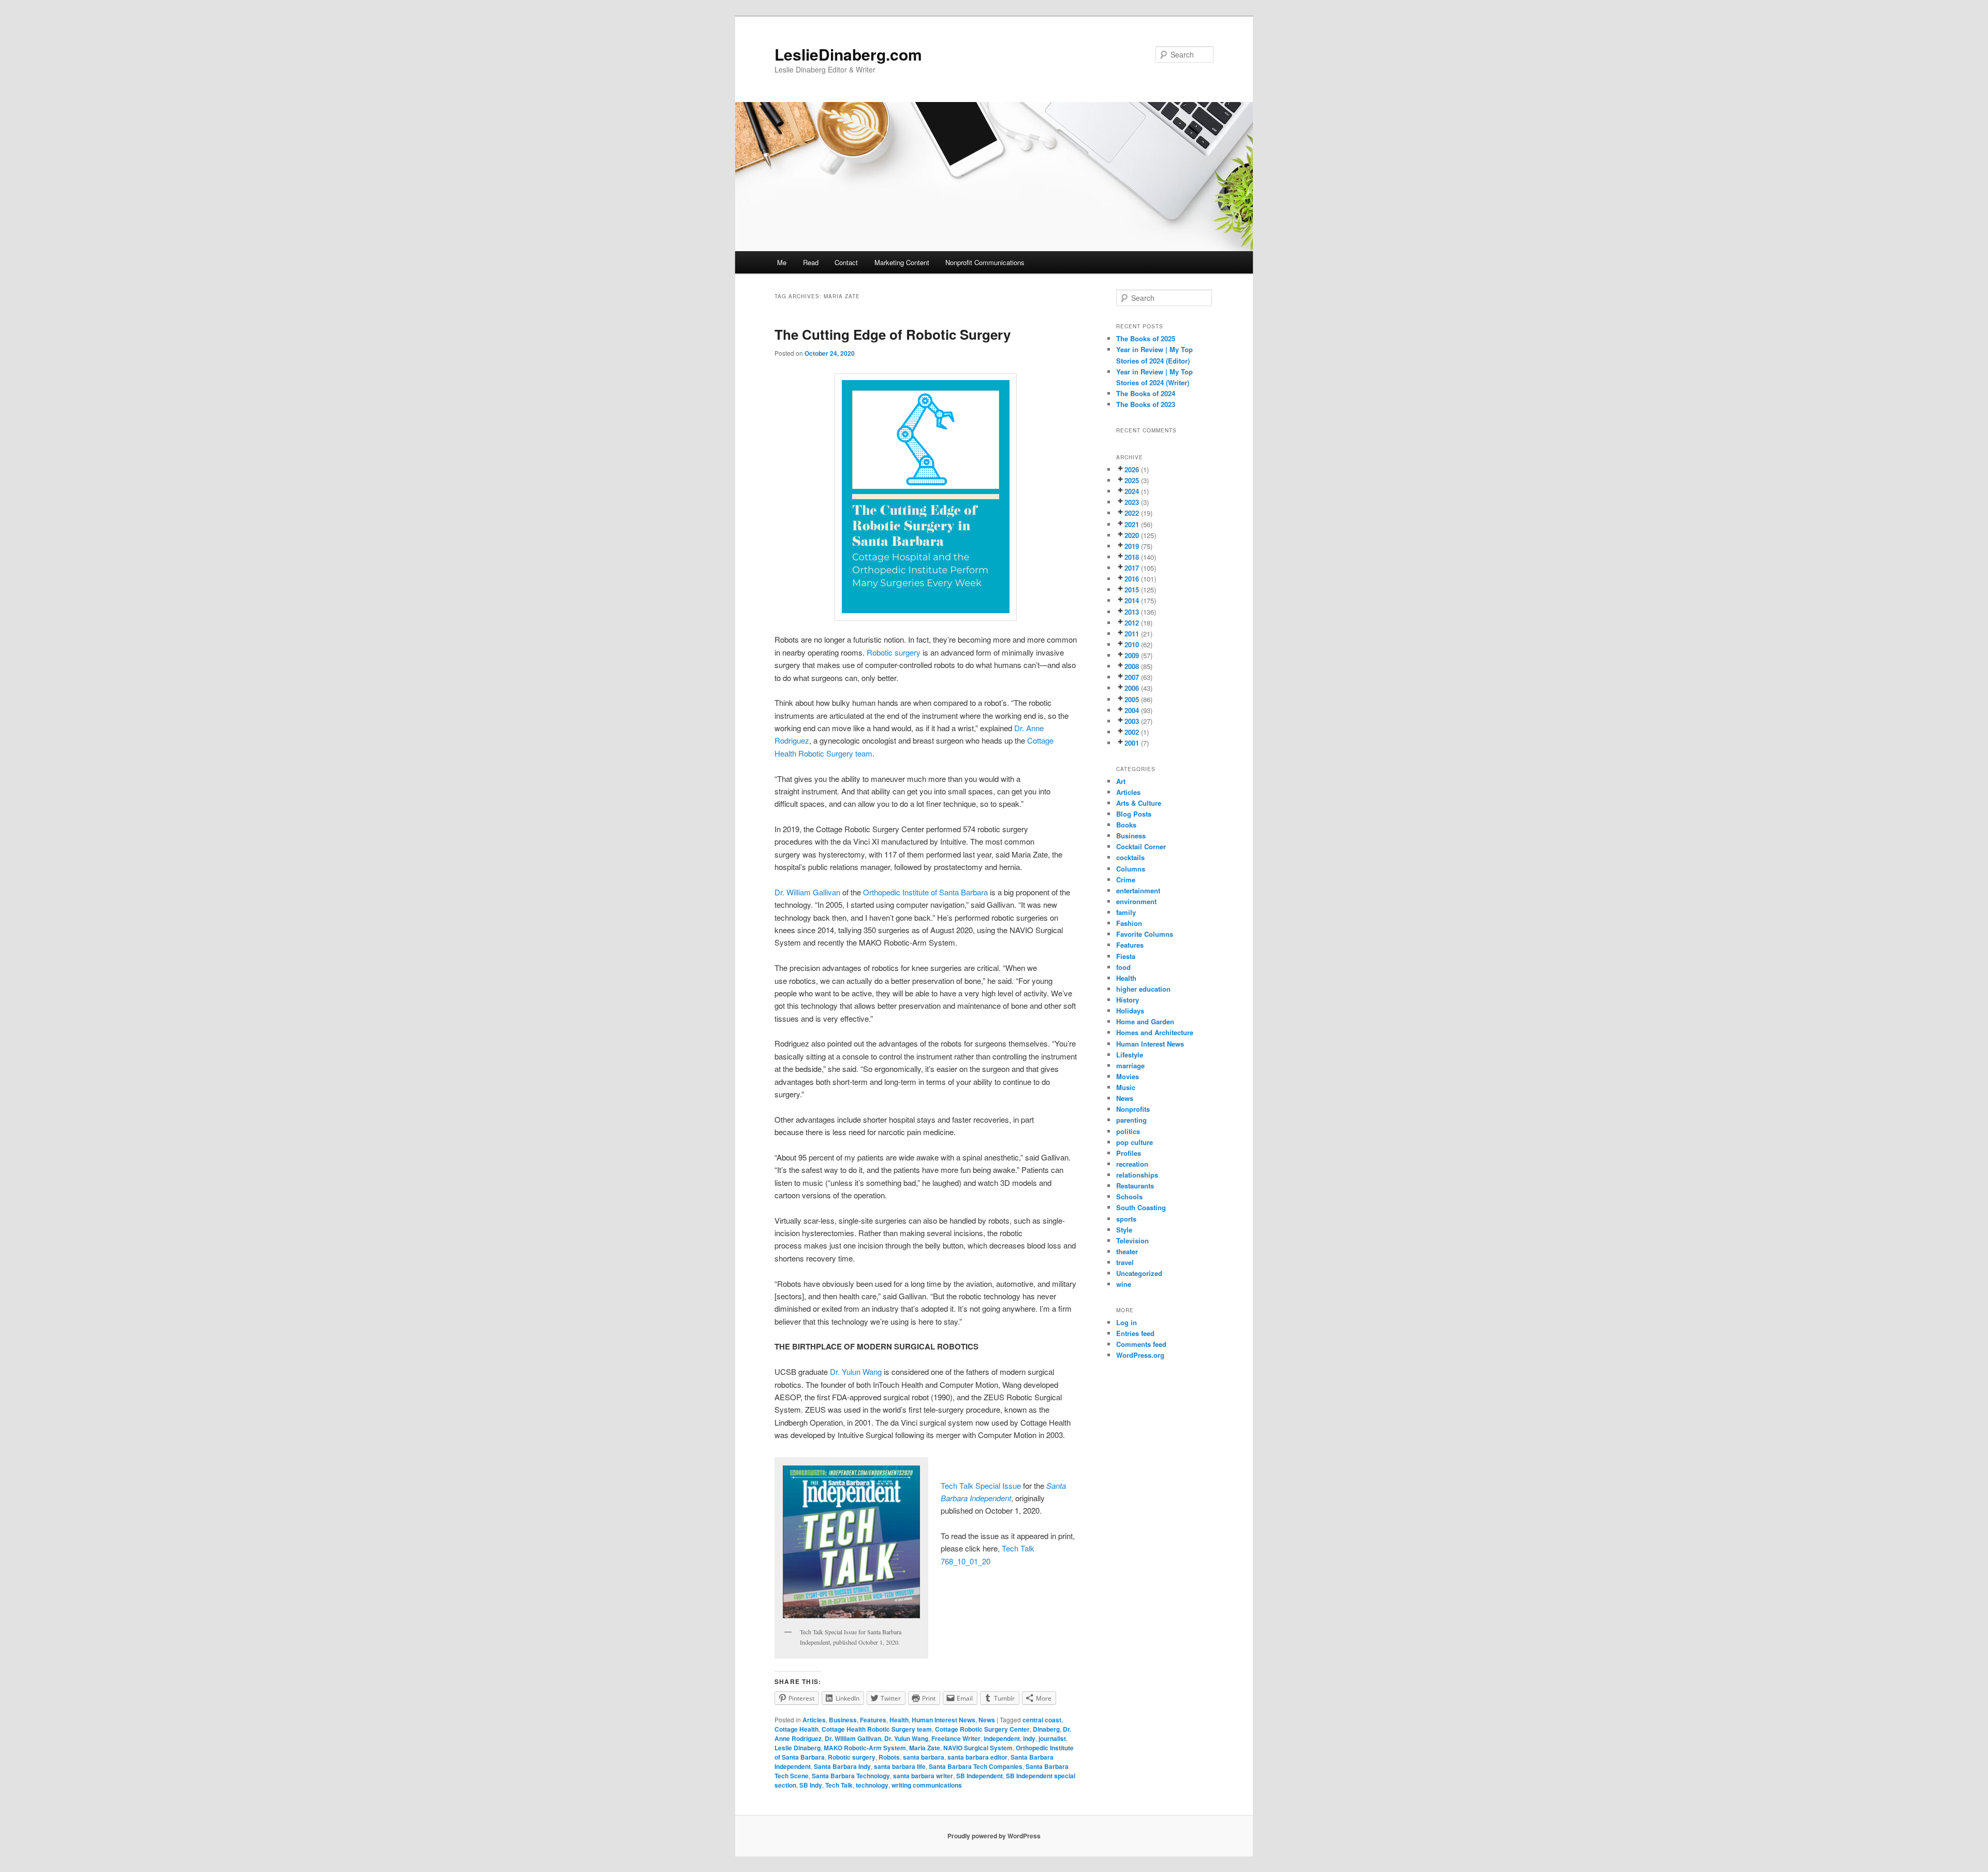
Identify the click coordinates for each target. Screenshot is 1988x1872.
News (987, 1720)
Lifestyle (1130, 1055)
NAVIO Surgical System (978, 1748)
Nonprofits (1133, 1109)
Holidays (1130, 1011)
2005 (1132, 699)
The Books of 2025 (1146, 338)
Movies (1128, 1076)
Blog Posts (1134, 814)
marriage (1130, 1065)
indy (1029, 1738)
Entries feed (1135, 1333)
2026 (1132, 469)
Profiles (1129, 1153)
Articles (814, 1720)
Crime (1126, 880)
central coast (1042, 1720)
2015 (1132, 590)
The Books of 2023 (1146, 404)
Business (843, 1720)
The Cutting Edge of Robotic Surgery (893, 334)
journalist (1052, 1738)
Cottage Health (796, 1729)
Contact (846, 262)
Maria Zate (925, 1748)
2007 (1132, 677)
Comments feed (1141, 1344)
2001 (1132, 743)
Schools (1129, 1196)
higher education (1143, 989)
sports (1126, 1219)
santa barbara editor (977, 1757)
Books (1126, 825)
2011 (1132, 634)
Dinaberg (1046, 1729)
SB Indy (811, 1785)
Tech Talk (839, 1785)
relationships (1137, 1175)
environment (1136, 901)
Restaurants (1135, 1186)
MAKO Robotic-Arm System (865, 1748)
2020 (1132, 535)
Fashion (1129, 923)
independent (1002, 1738)
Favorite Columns (1145, 934)
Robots (889, 1757)
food (1123, 967)
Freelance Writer (956, 1738)
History (1128, 1000)
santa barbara (924, 1757)
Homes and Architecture (1155, 1032)
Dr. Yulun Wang (856, 1372)
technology (872, 1785)
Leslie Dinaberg (798, 1748)
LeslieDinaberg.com (848, 54)
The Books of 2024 (1146, 393)
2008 (1132, 666)
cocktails (1130, 857)
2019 (1132, 546)
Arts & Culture (1139, 803)
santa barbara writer (923, 1776)
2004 (1132, 710)
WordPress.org (1140, 1355)
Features (873, 1720)
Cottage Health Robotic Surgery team (877, 1729)
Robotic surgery (894, 652)
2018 (1132, 557)
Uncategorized (1139, 1273)
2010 (1132, 644)
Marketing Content (902, 262)
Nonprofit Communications (985, 262)
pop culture (1135, 1142)
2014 (1132, 600)
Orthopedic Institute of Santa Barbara (925, 892)
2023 (1132, 502)
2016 (1132, 579)
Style (1124, 1230)
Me (782, 262)
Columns (1131, 869)
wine (1124, 1284)
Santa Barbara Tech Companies (976, 1766)
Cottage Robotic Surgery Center (982, 1729)
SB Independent (980, 1776)
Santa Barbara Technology (851, 1776)
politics (1128, 1131)
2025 (1132, 480)
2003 (1132, 721)
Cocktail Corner (1141, 846)
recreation (1132, 1164)
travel (1125, 1262)
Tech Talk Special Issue (981, 1485)
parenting (1131, 1120)
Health (899, 1720)
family (1126, 912)
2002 (1132, 732)
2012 (1132, 623)
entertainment (1138, 890)
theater (1127, 1251)
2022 (1132, 513)
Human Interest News (944, 1720)
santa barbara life (900, 1766)
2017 (1132, 568)
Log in (1127, 1322)
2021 (1132, 524)
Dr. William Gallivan (807, 892)
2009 (1132, 655)
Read (811, 262)
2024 (1132, 491)
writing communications (927, 1785)
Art (1121, 781)
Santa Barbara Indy (842, 1766)
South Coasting (1141, 1207)
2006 (1132, 688)
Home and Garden (1145, 1021)
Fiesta (1126, 956)
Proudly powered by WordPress (994, 1836)
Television (1132, 1240)
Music (1126, 1087)
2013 (1132, 612)
